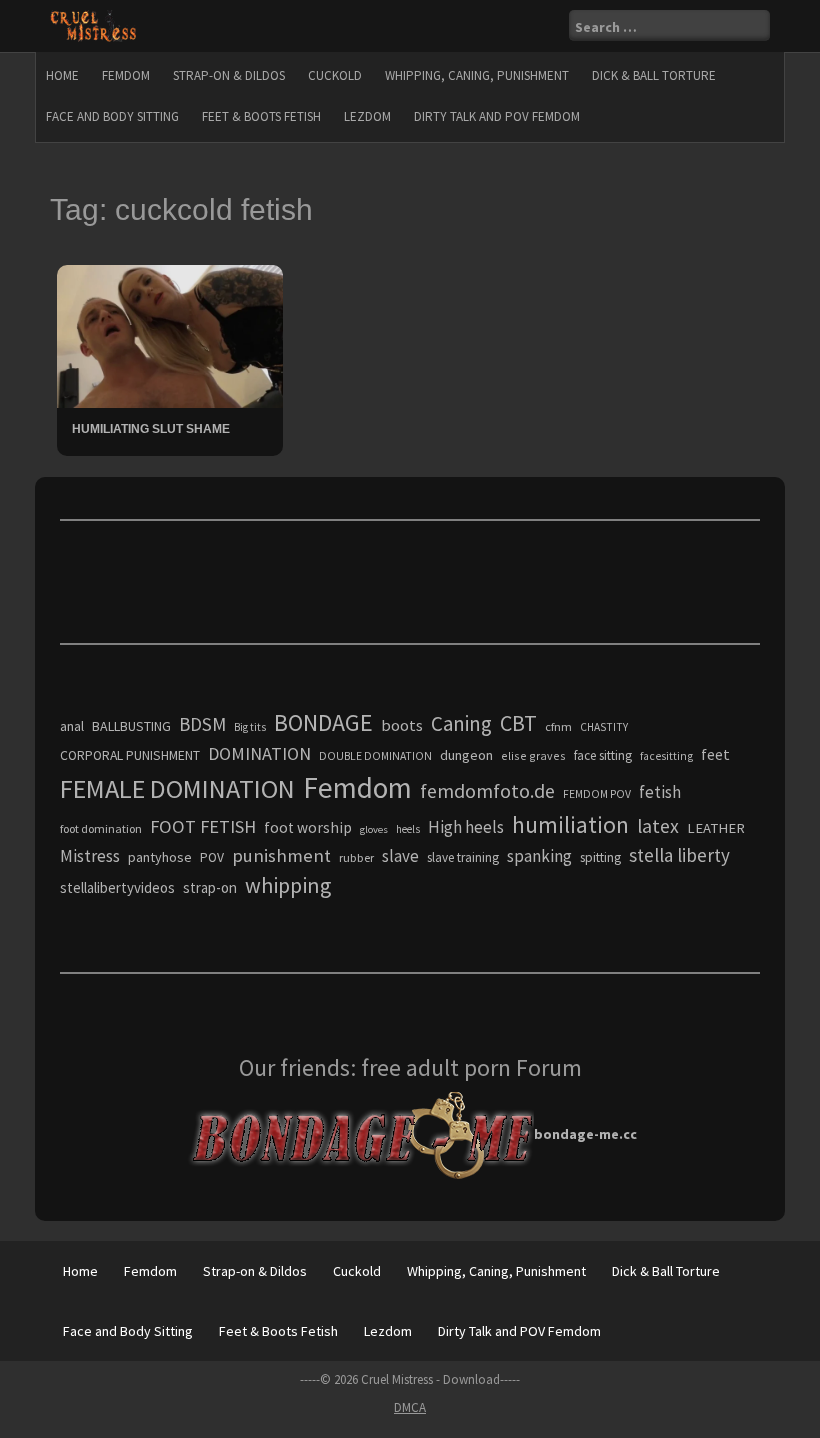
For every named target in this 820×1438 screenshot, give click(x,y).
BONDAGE (323, 722)
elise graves (533, 755)
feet (715, 754)
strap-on (210, 887)
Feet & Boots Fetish (261, 116)
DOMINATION (259, 753)
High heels (466, 827)
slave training (463, 857)
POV (212, 857)
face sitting (603, 755)
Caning (461, 723)
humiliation (570, 824)
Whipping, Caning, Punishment (477, 75)
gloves (374, 829)
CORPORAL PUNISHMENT (130, 755)
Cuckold (335, 75)
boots (402, 725)
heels (408, 829)
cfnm (558, 726)
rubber (356, 857)
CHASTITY (604, 727)
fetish (660, 792)
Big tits (250, 727)
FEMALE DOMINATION (177, 788)
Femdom (126, 75)
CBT (518, 723)
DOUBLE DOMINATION (375, 756)
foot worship (308, 827)
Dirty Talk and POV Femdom (497, 116)
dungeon (466, 755)
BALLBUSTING (131, 726)
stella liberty (679, 855)
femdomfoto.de (487, 791)
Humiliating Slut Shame (151, 429)
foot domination (101, 828)
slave (400, 856)
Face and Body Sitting (112, 116)
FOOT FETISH (203, 826)
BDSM (202, 724)
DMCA (410, 1407)
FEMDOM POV (597, 794)
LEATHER (716, 828)
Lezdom (367, 116)
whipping (288, 885)
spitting (600, 857)
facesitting (666, 756)
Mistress (90, 856)
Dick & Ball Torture (654, 75)
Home (62, 75)
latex (658, 826)
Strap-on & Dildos (229, 75)
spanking (539, 856)
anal (72, 726)
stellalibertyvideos (117, 887)
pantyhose (160, 857)
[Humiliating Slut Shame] (170, 335)
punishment (281, 855)
